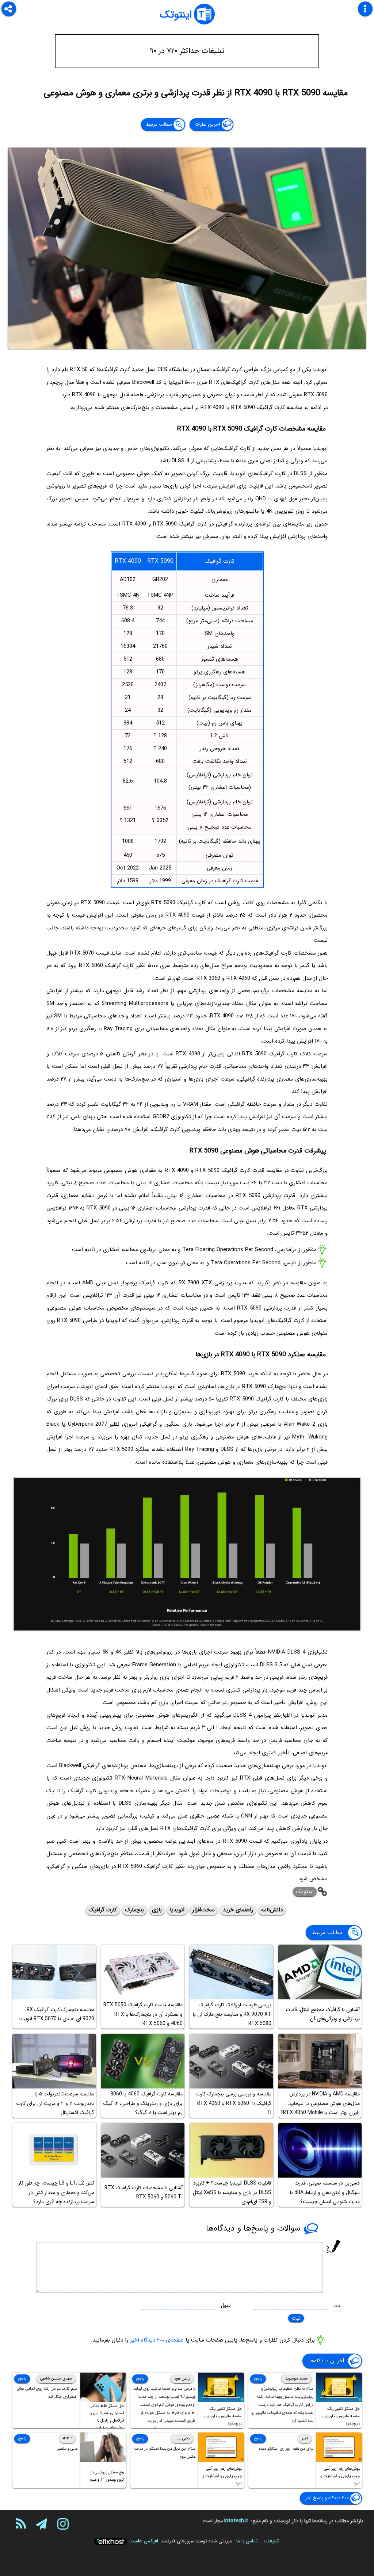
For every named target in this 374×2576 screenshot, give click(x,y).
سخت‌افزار (204, 1910)
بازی (157, 1910)
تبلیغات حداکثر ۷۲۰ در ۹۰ (187, 51)
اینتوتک (176, 15)
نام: (337, 2305)
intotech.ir (236, 2521)
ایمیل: (226, 2305)
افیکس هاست (144, 2541)
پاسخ (258, 2379)
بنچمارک (134, 1910)
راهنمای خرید (238, 1910)
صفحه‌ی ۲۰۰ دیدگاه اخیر (157, 2340)
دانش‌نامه (272, 1910)
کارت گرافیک (103, 1910)
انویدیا (177, 1910)
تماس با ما (247, 2541)
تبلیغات (271, 2541)
